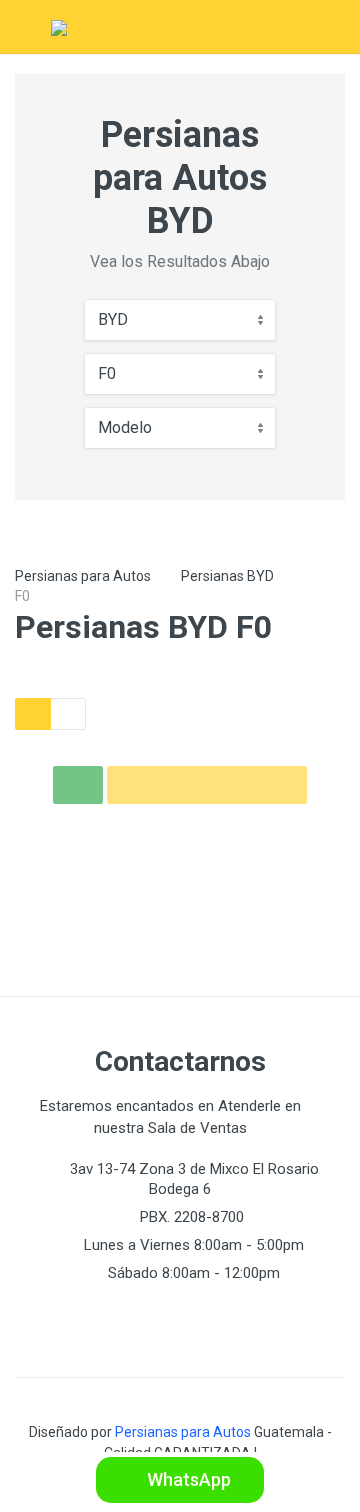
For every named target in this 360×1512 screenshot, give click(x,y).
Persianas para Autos (83, 576)
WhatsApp (187, 1479)
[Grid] (33, 714)
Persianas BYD (227, 576)
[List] (68, 714)
